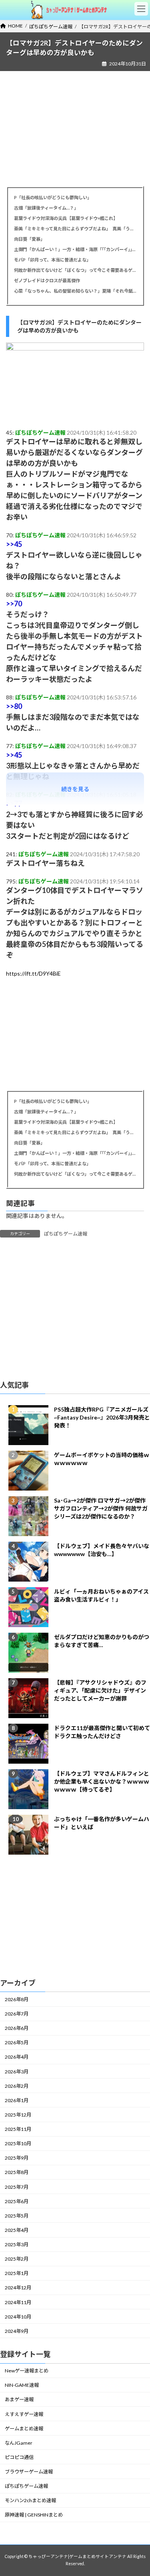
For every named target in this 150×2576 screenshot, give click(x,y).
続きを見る (75, 789)
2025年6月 (17, 2201)
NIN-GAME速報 (22, 2385)
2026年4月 (17, 2057)
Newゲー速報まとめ (27, 2371)
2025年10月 (18, 2143)
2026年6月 (17, 2028)
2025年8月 (17, 2173)
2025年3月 (17, 2244)
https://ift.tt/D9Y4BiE (33, 973)
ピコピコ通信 (19, 2457)
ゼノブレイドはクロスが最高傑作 (47, 280)
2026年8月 (17, 1999)
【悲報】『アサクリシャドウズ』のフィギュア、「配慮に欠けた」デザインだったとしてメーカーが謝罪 (100, 1690)
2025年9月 (17, 2158)
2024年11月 (18, 2302)
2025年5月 (17, 2216)
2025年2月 (17, 2259)
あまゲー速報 (19, 2400)
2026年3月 (17, 2072)
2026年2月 (17, 2086)
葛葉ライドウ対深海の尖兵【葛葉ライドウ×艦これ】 (66, 218)
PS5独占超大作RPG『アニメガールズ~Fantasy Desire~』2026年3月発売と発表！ (102, 1417)
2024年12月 (18, 2288)
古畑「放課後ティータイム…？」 (46, 208)
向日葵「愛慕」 (29, 239)
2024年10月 (18, 2317)
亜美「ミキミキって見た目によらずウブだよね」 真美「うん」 (75, 229)
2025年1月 (17, 2274)
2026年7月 (17, 2014)
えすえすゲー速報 (24, 2414)
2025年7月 (17, 2187)
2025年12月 (18, 2115)
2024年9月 (17, 2331)
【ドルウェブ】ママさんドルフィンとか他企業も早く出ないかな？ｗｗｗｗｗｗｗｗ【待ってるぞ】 (102, 1781)
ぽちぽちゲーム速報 (66, 1234)
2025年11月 (18, 2129)
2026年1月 (17, 2100)
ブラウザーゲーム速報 (29, 2472)
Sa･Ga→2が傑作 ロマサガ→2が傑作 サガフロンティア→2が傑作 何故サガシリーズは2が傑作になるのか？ (101, 1508)
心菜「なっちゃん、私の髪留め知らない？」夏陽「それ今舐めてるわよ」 (75, 291)
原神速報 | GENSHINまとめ (34, 2515)
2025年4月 (17, 2230)
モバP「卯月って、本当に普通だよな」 (52, 260)
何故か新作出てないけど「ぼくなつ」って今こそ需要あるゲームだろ (75, 270)
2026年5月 (17, 2043)
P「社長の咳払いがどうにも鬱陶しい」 (53, 197)
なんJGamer (19, 2443)
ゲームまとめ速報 (24, 2428)
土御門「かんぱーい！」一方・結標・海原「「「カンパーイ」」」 (75, 249)
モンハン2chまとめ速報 (30, 2501)
